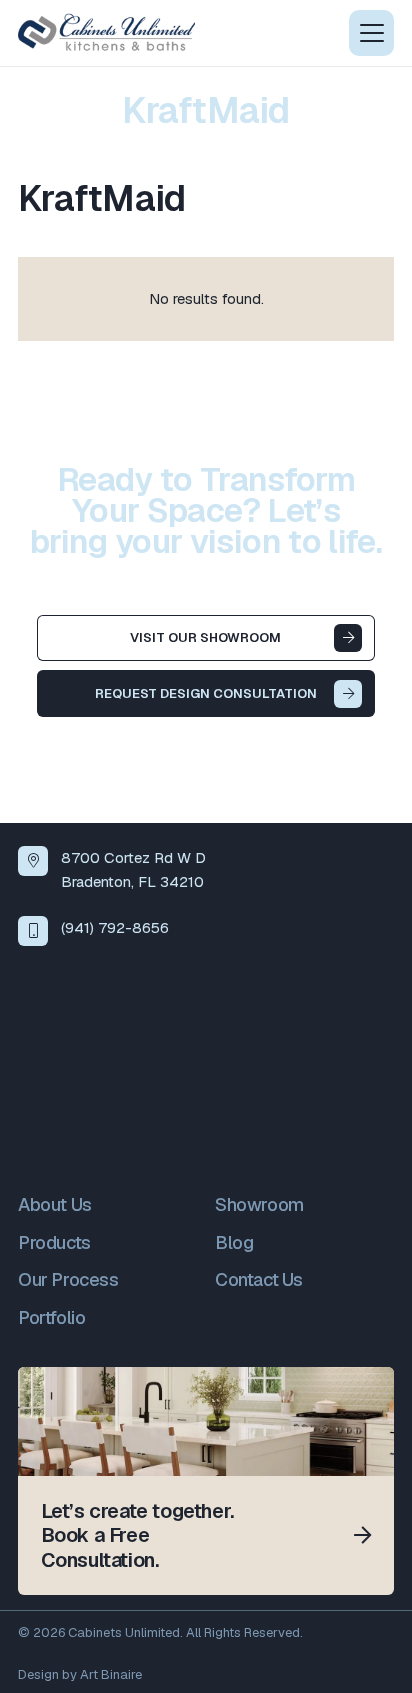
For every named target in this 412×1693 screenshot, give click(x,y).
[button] (371, 33)
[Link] (206, 1481)
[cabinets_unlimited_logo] (106, 33)
